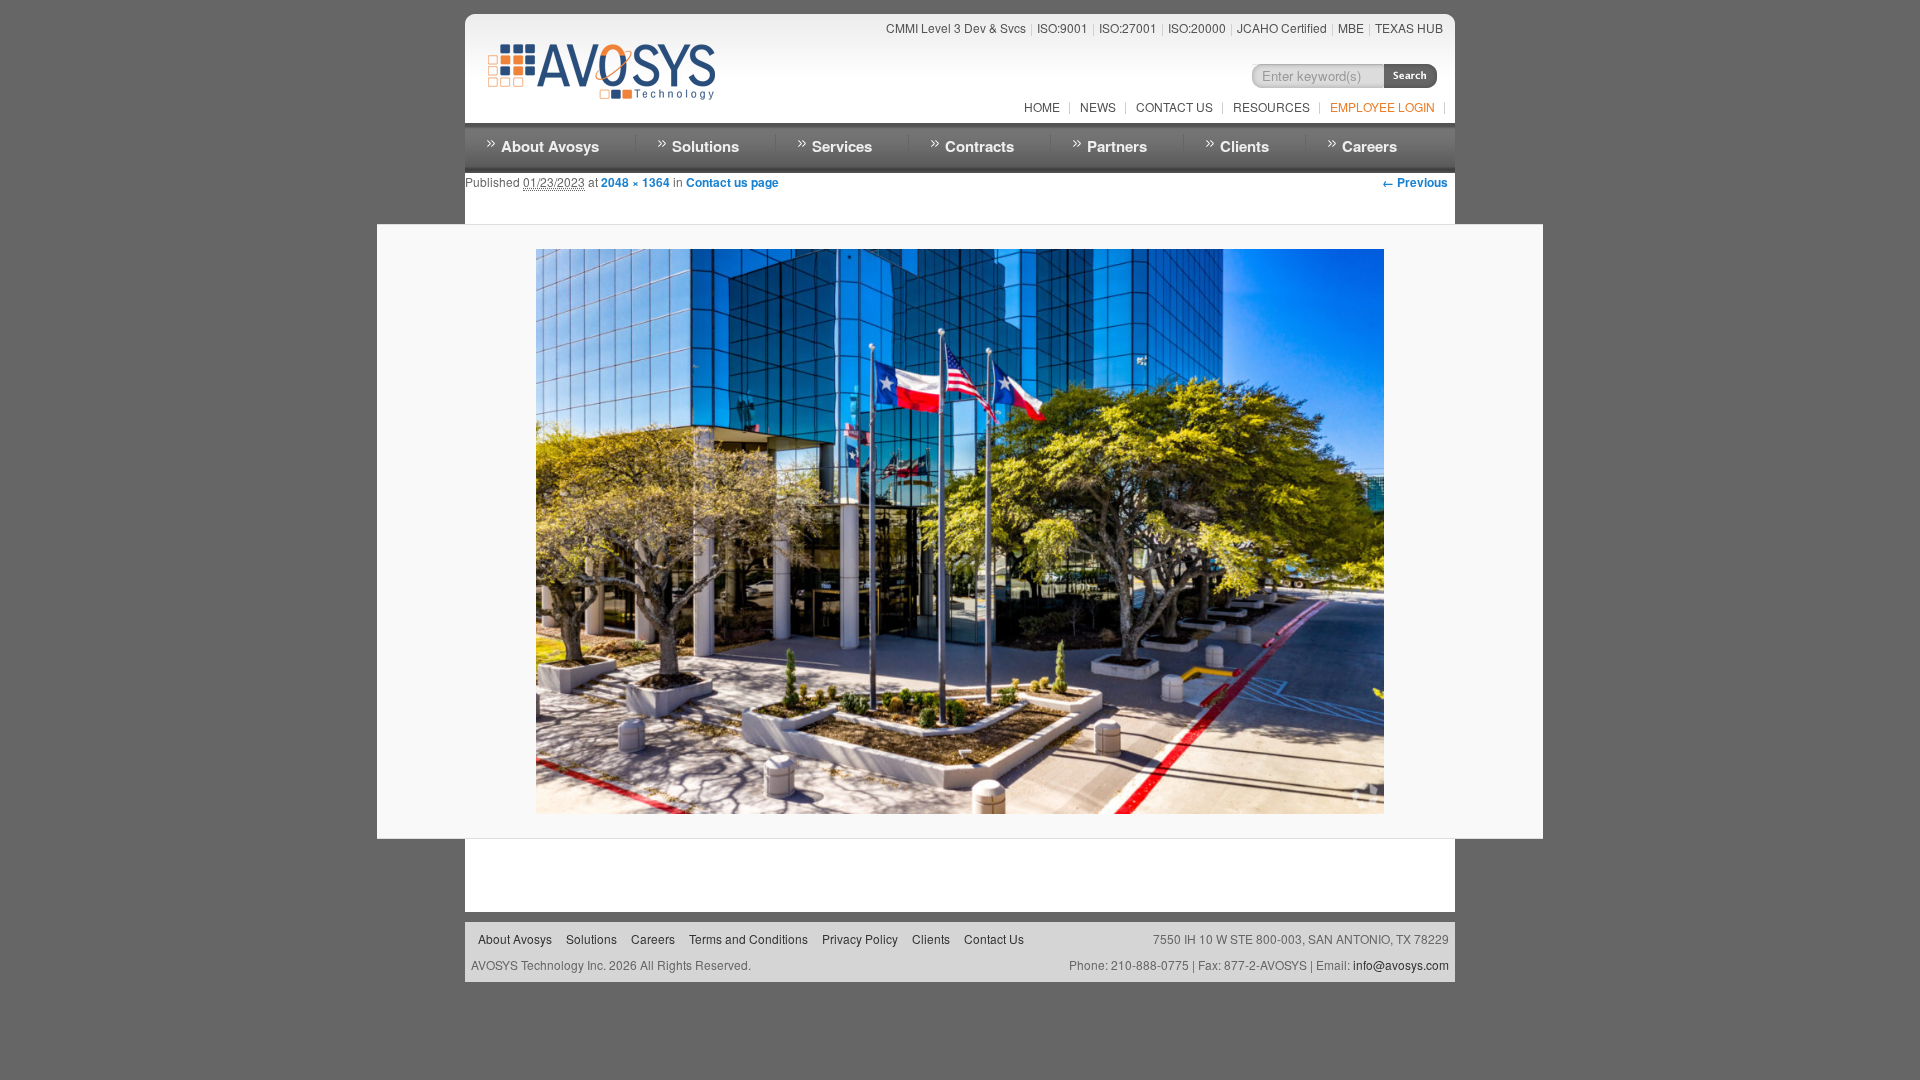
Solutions (705, 146)
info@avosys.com (1401, 964)
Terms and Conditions (748, 938)
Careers (1369, 146)
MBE (1351, 27)
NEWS (1098, 106)
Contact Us (1174, 106)
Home (1042, 106)
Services (842, 146)
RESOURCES (1271, 106)
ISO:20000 (1197, 27)
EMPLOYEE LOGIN (1382, 106)
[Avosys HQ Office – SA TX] (959, 531)
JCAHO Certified (1282, 27)
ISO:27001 (1128, 27)
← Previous (1415, 182)
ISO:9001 (1062, 27)
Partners (1117, 146)
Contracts (979, 146)
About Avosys (550, 146)
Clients (1244, 146)
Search (1410, 76)
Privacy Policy (860, 938)
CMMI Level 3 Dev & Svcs (956, 27)
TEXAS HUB (1409, 27)
